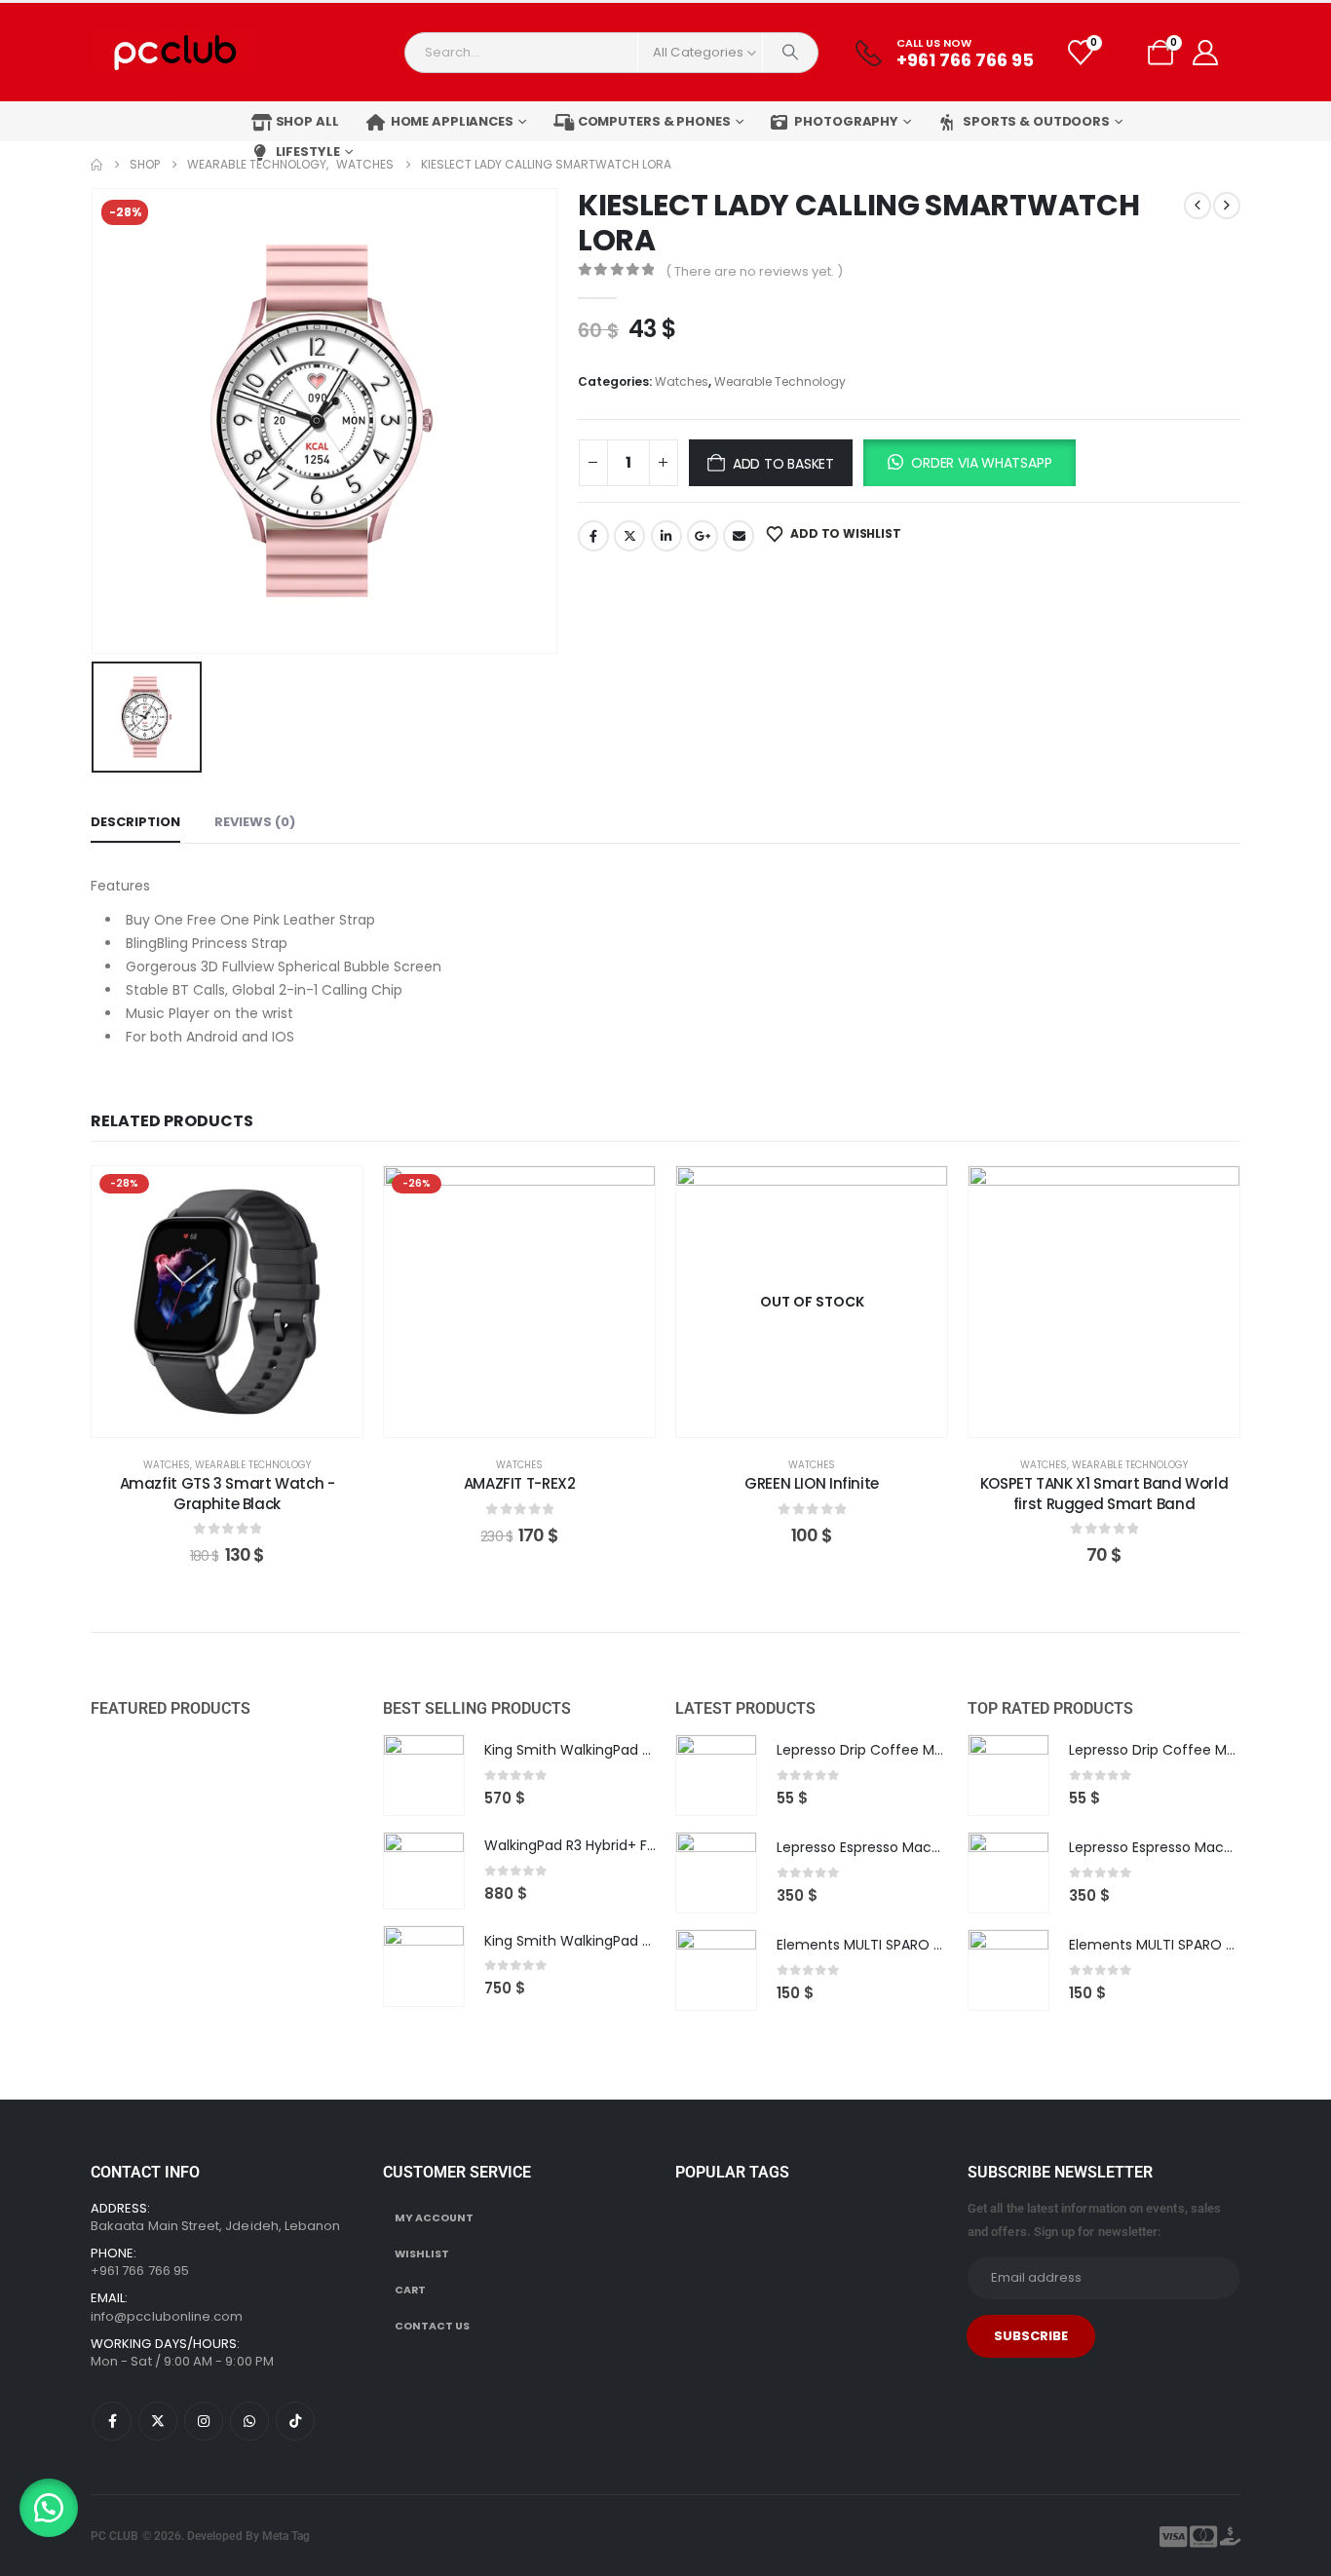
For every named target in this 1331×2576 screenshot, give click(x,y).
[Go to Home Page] (96, 165)
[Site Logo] (173, 52)
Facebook (593, 536)
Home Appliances (452, 121)
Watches (682, 381)
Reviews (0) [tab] (255, 822)
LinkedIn (666, 536)
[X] (158, 2421)
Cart (410, 2290)
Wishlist (422, 2254)
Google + (703, 536)
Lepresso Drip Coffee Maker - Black (895, 1750)
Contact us (432, 2326)
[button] (969, 463)
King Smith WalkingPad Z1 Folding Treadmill (628, 1750)
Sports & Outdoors (1036, 121)
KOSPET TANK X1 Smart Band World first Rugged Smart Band (1104, 1493)
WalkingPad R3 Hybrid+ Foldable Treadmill (624, 1845)
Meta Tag (286, 2536)
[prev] (1198, 206)
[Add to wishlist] (333, 1195)
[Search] (790, 53)
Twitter (629, 536)
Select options (534, 1417)
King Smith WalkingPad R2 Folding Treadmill (630, 1941)
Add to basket (783, 464)
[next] (1227, 206)
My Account (434, 2218)
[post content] (227, 1302)
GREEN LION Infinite (812, 1483)
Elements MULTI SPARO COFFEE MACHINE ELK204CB (946, 1945)
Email (739, 536)
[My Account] (1205, 53)
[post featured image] (424, 1775)
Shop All (307, 121)
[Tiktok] (295, 2421)
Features (121, 886)
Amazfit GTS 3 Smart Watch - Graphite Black (228, 1493)
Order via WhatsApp (981, 463)
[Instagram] (204, 2421)
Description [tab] (135, 822)
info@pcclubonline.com (167, 2316)
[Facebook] (112, 2421)
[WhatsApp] (249, 2421)
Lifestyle (308, 152)
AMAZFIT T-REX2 (520, 1483)
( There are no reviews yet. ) (754, 271)
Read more (826, 1417)
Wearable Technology (780, 381)
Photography (846, 121)
